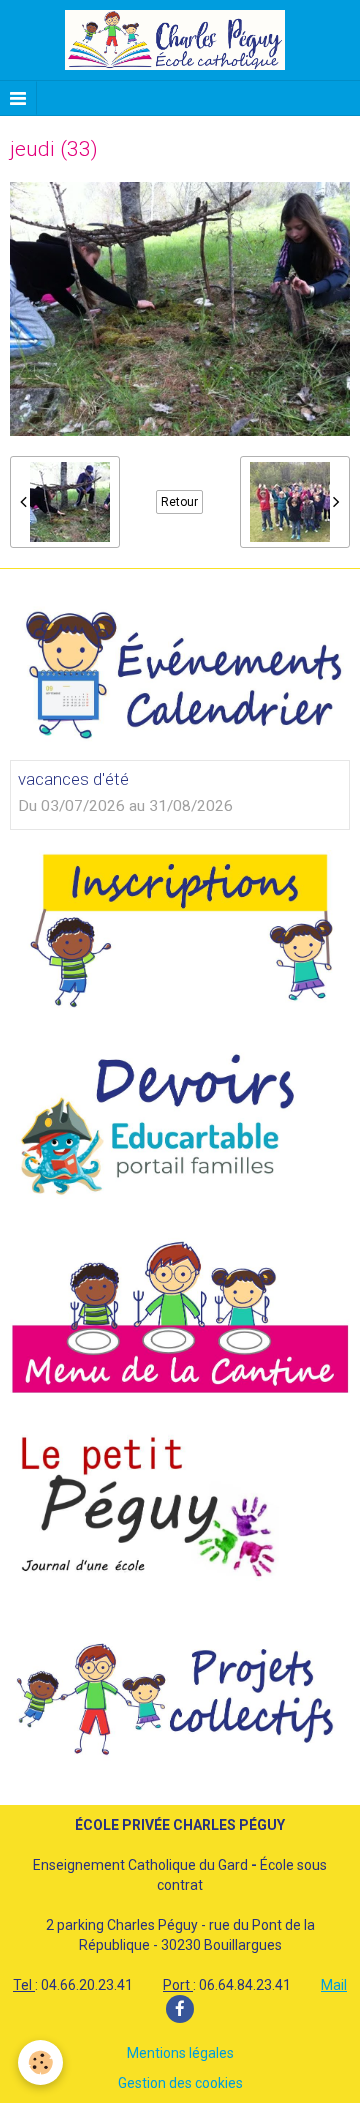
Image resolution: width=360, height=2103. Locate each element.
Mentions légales (180, 2053)
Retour (179, 502)
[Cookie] (40, 2062)
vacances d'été (73, 779)
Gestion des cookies (180, 2083)
